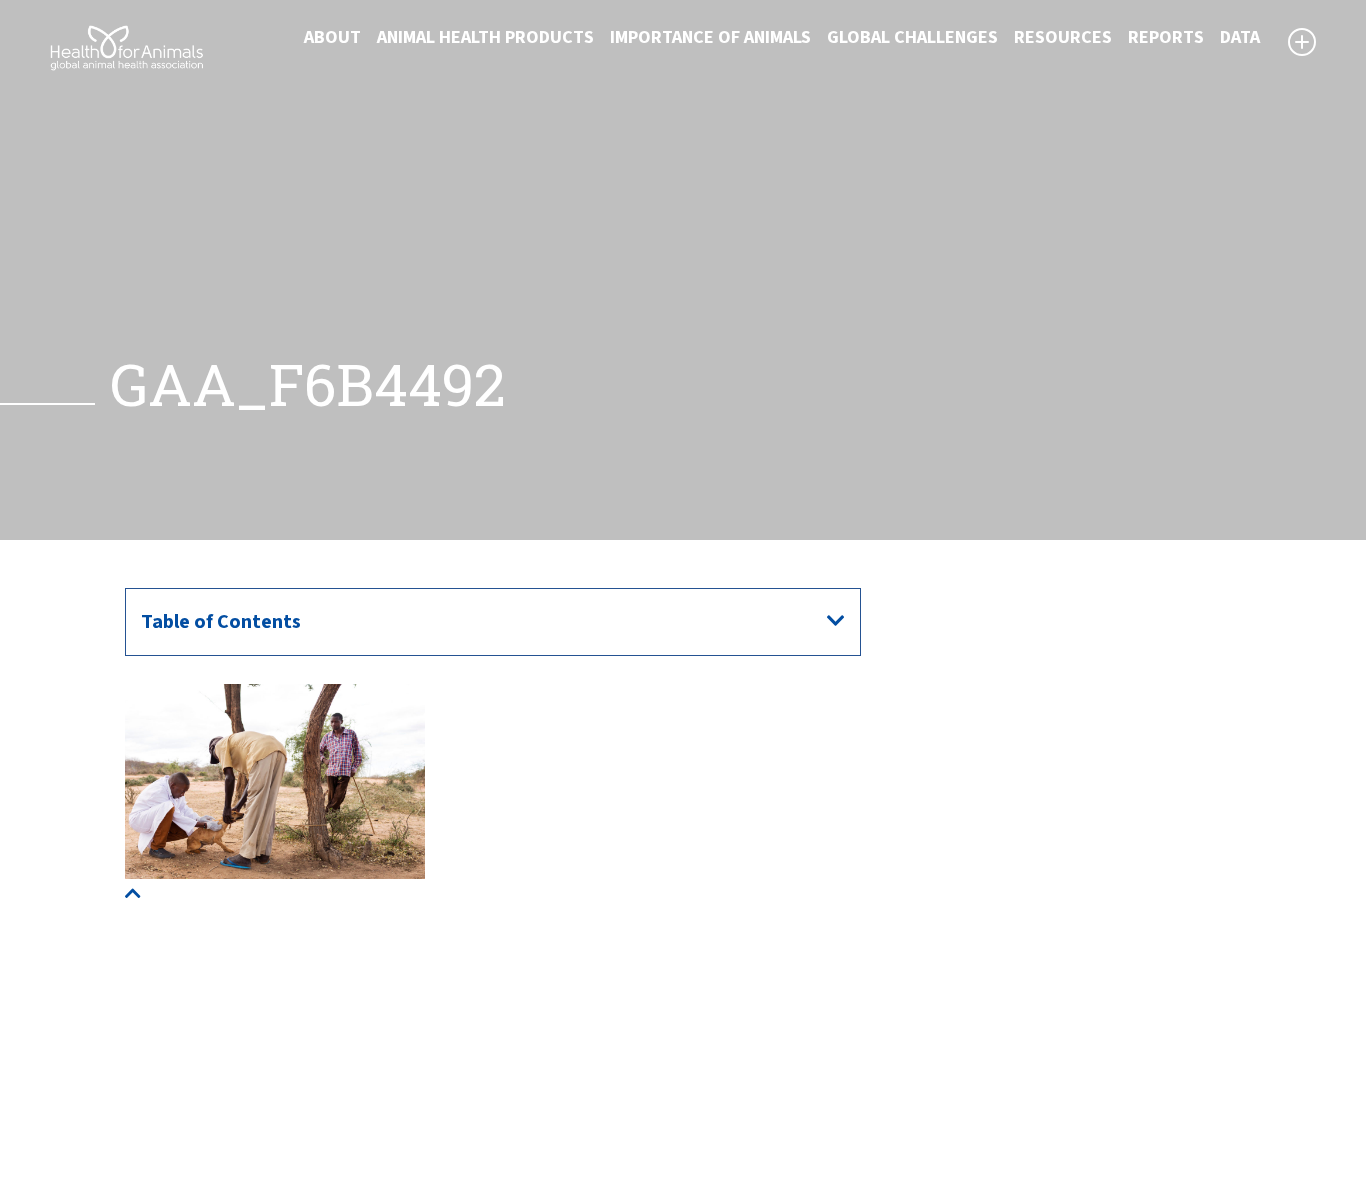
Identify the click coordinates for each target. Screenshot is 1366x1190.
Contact (728, 1071)
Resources (1063, 37)
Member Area (748, 1119)
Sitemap (729, 1047)
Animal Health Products (485, 37)
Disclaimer (737, 1023)
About (332, 37)
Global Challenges (912, 37)
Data (1240, 37)
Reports (1166, 37)
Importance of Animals (710, 37)
